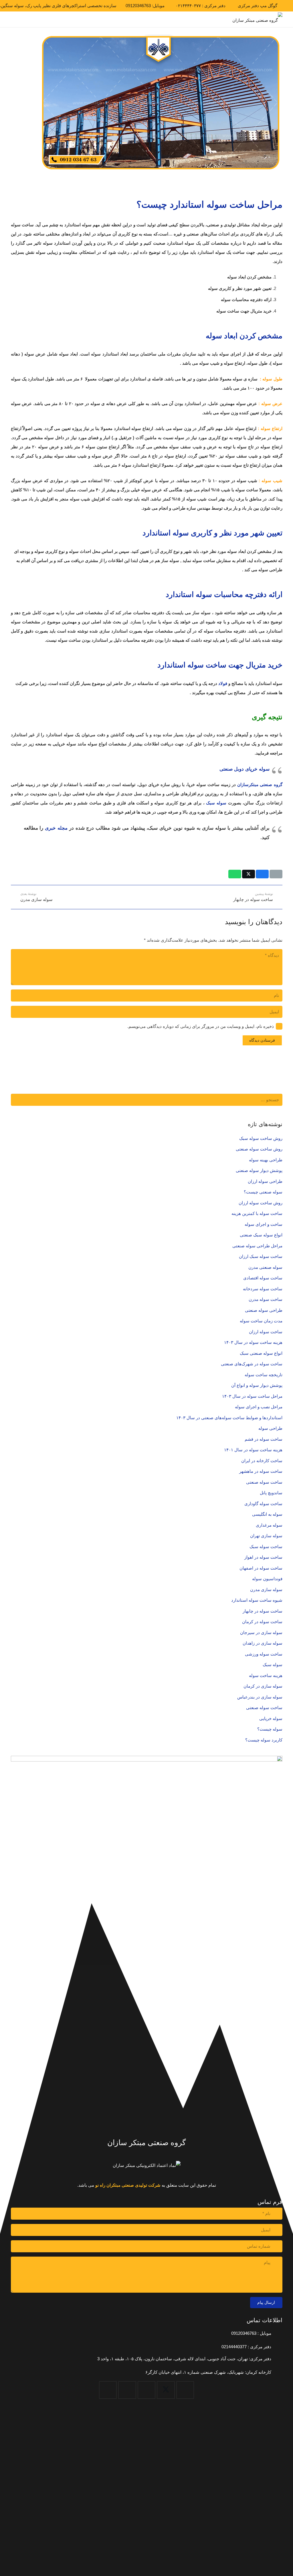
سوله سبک (216, 803)
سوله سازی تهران (266, 1536)
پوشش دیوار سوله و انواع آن (257, 1385)
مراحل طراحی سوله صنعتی (257, 1246)
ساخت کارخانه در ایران (262, 1461)
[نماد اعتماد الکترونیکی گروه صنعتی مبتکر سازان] (147, 2165)
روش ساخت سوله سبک (261, 1138)
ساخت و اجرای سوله (264, 1224)
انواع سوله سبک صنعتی (261, 1235)
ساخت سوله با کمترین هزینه (257, 1213)
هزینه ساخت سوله (266, 1675)
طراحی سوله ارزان (265, 1181)
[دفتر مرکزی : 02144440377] (277, 2347)
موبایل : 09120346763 (251, 2333)
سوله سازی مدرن (266, 1590)
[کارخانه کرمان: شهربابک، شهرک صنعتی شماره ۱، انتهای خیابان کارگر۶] (277, 2372)
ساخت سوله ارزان (266, 1332)
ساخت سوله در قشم (264, 1439)
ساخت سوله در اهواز (263, 1557)
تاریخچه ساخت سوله (264, 1375)
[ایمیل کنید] (276, 874)
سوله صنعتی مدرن (265, 1267)
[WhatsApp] (108, 2390)
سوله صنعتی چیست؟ (263, 1192)
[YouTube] (147, 2390)
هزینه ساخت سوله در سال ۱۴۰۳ (253, 1342)
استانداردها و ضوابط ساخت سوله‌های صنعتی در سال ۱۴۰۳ (229, 1418)
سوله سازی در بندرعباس (260, 1697)
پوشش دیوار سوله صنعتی (259, 1170)
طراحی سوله (270, 1428)
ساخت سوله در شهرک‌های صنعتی (252, 1364)
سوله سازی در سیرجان (261, 1632)
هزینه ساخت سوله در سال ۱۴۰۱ (253, 1450)
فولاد (223, 683)
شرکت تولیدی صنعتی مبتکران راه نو (128, 2185)
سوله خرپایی (271, 1718)
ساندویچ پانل (271, 1493)
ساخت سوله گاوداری (263, 1504)
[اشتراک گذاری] (262, 874)
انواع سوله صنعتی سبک (261, 1353)
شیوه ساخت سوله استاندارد (257, 1600)
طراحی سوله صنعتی (264, 1310)
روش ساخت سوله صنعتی (259, 1149)
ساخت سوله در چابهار (263, 1611)
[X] (166, 2390)
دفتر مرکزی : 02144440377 (246, 2347)
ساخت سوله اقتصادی (263, 1278)
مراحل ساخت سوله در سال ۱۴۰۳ (252, 1396)
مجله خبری (56, 828)
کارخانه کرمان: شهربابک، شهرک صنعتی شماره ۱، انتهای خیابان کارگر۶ (208, 2372)
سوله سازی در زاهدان (263, 1643)
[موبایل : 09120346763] (277, 2333)
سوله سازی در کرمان (263, 1686)
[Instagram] (127, 2390)
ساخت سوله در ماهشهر (261, 1471)
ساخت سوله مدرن (266, 1299)
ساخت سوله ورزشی (264, 1654)
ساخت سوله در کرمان (262, 1622)
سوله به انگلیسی (267, 1514)
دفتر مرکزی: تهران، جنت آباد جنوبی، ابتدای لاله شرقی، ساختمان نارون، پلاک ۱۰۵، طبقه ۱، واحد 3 (184, 2359)
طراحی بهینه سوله (266, 1160)
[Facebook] (185, 2390)
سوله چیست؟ (270, 1729)
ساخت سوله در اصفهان (261, 1568)
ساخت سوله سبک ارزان (261, 1256)
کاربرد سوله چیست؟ (264, 1740)
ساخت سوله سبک (266, 1547)
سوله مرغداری (269, 1525)
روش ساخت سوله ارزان (261, 1203)
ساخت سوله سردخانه (263, 1289)
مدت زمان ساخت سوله (261, 1321)
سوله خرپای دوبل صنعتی (245, 769)
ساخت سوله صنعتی (264, 1482)
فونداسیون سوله (267, 1579)
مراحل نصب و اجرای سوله (259, 1407)
